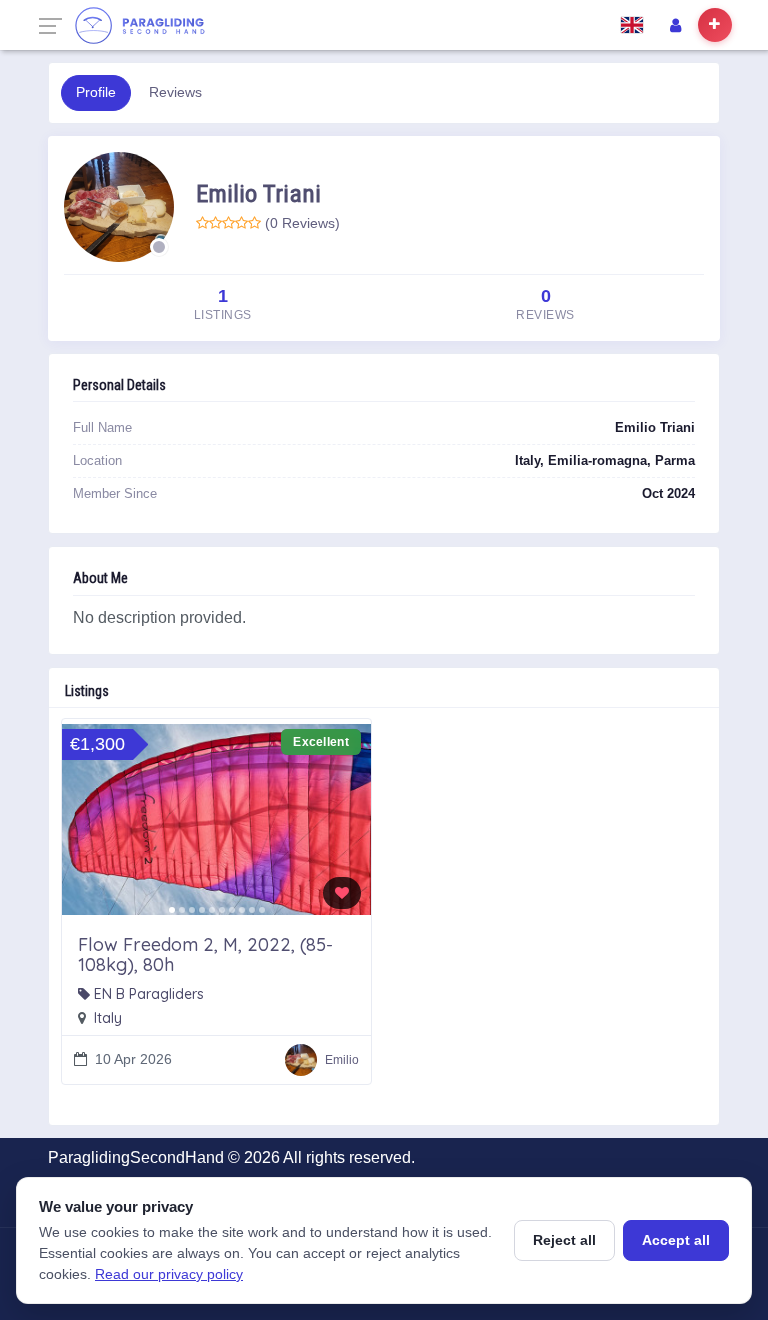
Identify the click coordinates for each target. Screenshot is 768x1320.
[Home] (139, 25)
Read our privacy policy (169, 1274)
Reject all (564, 1240)
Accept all (676, 1240)
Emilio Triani (258, 193)
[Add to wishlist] (342, 893)
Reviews (175, 92)
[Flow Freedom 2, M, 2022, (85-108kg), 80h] (216, 819)
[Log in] (675, 25)
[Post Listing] (715, 25)
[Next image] (349, 819)
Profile (96, 92)
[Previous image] (84, 819)
